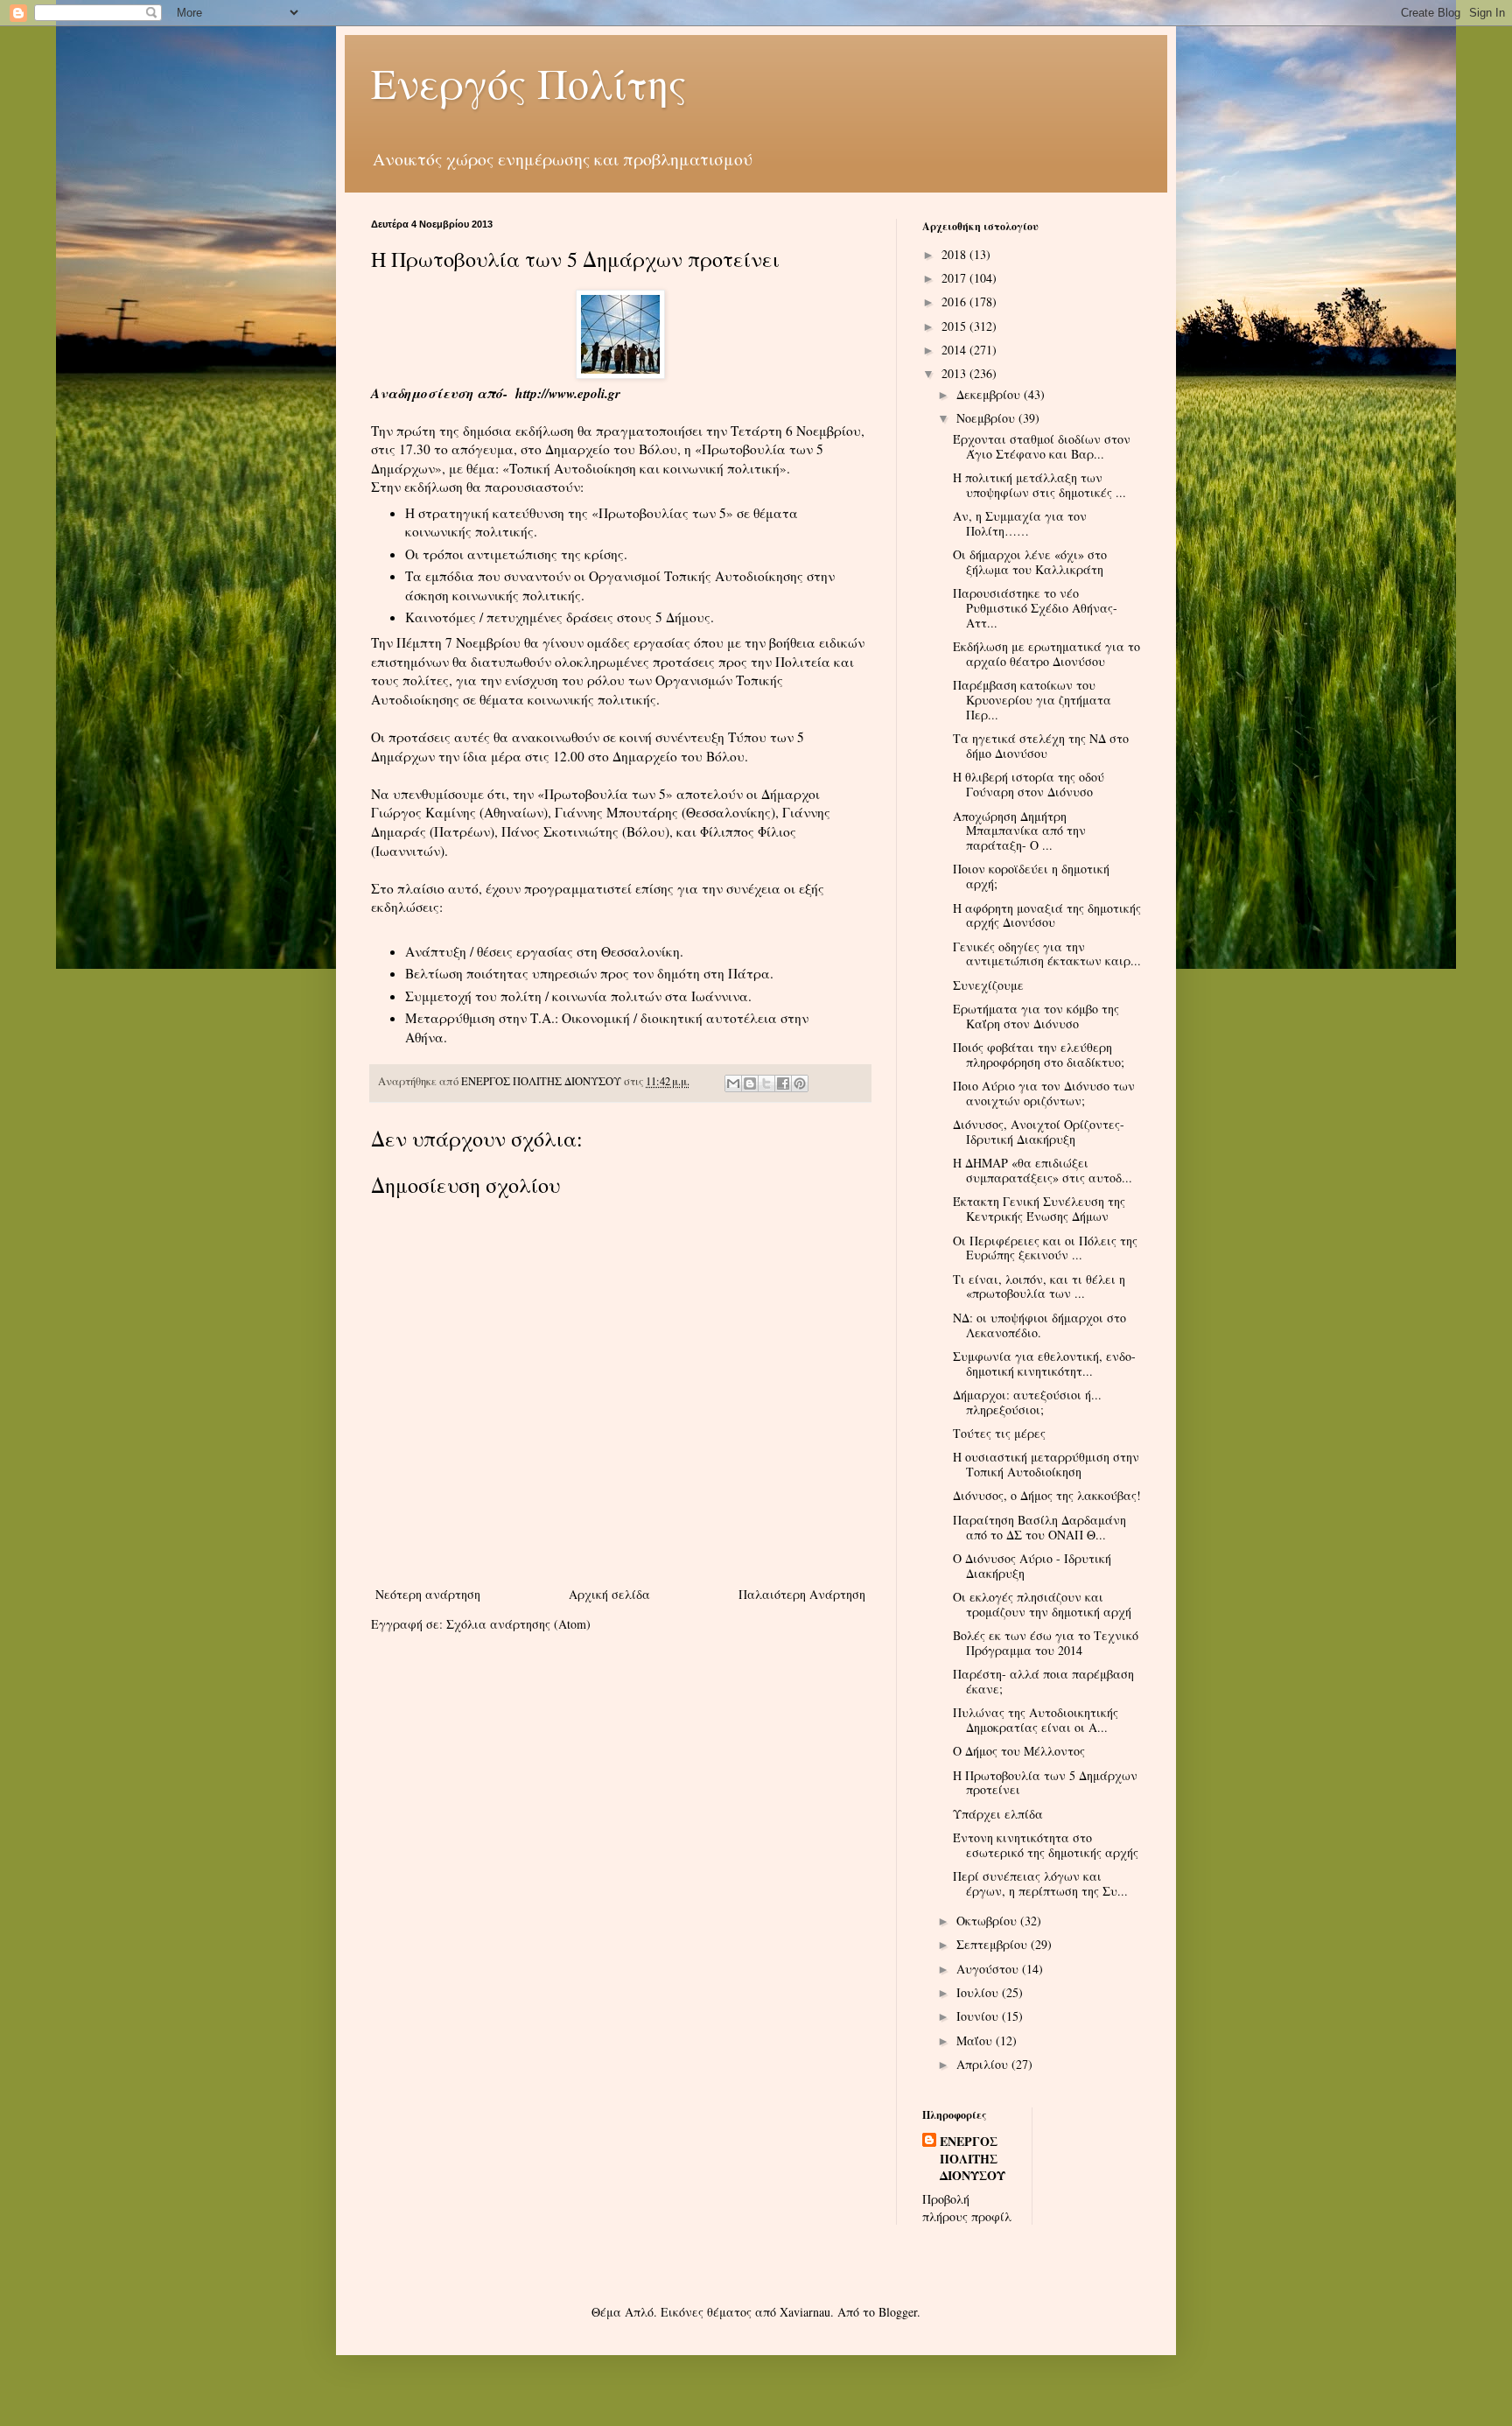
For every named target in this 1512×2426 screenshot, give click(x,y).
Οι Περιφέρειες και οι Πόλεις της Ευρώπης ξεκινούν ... (1045, 1248)
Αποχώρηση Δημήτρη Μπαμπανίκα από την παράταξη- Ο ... (1019, 831)
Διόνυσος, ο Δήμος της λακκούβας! (1047, 1495)
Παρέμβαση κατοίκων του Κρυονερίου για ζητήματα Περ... (1032, 700)
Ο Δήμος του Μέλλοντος (1019, 1751)
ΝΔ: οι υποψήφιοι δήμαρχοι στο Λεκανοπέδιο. (1039, 1325)
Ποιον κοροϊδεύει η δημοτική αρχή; (1031, 876)
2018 (955, 254)
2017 (955, 278)
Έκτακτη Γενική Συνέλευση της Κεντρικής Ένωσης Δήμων (1039, 1209)
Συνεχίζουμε (988, 985)
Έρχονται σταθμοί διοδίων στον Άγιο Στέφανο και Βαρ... (1042, 446)
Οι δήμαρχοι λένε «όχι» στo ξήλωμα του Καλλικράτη (1030, 562)
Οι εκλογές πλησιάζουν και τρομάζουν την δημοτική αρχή (1042, 1604)
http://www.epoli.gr (568, 393)
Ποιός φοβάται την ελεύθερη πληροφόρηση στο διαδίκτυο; (1039, 1055)
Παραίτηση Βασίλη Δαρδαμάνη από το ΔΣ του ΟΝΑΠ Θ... (1039, 1527)
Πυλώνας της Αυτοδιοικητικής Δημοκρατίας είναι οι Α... (1036, 1720)
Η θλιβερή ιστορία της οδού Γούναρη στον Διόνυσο (1029, 784)
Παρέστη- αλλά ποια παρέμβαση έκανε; (1043, 1681)
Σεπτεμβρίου (994, 1944)
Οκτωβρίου (988, 1921)
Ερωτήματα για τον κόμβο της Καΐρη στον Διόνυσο (1036, 1016)
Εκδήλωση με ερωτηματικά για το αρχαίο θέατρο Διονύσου (1046, 654)
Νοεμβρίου (987, 418)
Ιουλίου (979, 1992)
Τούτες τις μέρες (999, 1433)
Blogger (898, 2312)
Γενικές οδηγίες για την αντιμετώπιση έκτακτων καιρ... (1047, 954)
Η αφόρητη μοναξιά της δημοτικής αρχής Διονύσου (1047, 915)
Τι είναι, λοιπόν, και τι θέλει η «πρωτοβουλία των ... (1039, 1287)
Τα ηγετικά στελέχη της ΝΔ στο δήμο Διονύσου (1041, 746)
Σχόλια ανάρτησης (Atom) (518, 1624)
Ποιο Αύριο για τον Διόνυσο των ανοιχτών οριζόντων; (1044, 1093)
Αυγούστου (989, 1969)
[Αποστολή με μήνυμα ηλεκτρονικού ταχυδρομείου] (733, 1083)
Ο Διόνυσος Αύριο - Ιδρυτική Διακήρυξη (1032, 1566)
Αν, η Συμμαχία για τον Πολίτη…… (1020, 523)
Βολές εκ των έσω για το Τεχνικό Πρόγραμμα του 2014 (1046, 1643)
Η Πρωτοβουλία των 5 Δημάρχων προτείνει (1045, 1783)
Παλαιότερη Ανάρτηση (802, 1594)
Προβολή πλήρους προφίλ (967, 2208)
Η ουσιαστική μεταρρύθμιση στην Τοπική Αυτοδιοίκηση (1046, 1464)
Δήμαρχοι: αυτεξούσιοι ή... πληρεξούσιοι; (1027, 1402)
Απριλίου (984, 2064)
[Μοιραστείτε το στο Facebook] (783, 1083)
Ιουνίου (979, 2016)
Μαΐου (976, 2040)
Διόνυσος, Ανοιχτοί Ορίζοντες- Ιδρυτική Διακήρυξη (1039, 1132)
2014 (955, 350)
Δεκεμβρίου (990, 394)
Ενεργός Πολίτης (529, 82)
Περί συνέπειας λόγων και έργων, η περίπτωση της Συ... (1040, 1883)
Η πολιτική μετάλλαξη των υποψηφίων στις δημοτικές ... (1039, 485)
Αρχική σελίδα (609, 1594)
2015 (955, 326)
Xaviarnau (805, 2312)
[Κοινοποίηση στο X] (766, 1083)
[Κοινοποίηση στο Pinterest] (800, 1083)
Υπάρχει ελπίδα (998, 1814)
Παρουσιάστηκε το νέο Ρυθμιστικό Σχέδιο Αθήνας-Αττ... (1035, 608)
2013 (955, 373)
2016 (955, 301)
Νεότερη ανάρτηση (428, 1594)
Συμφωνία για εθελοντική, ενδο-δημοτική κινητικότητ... (1044, 1364)
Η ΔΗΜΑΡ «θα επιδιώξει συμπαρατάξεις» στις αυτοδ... (1043, 1170)
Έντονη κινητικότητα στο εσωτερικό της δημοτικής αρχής (1046, 1845)
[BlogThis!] (750, 1083)
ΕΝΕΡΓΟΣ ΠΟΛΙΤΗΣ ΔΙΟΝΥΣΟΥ (973, 2159)
